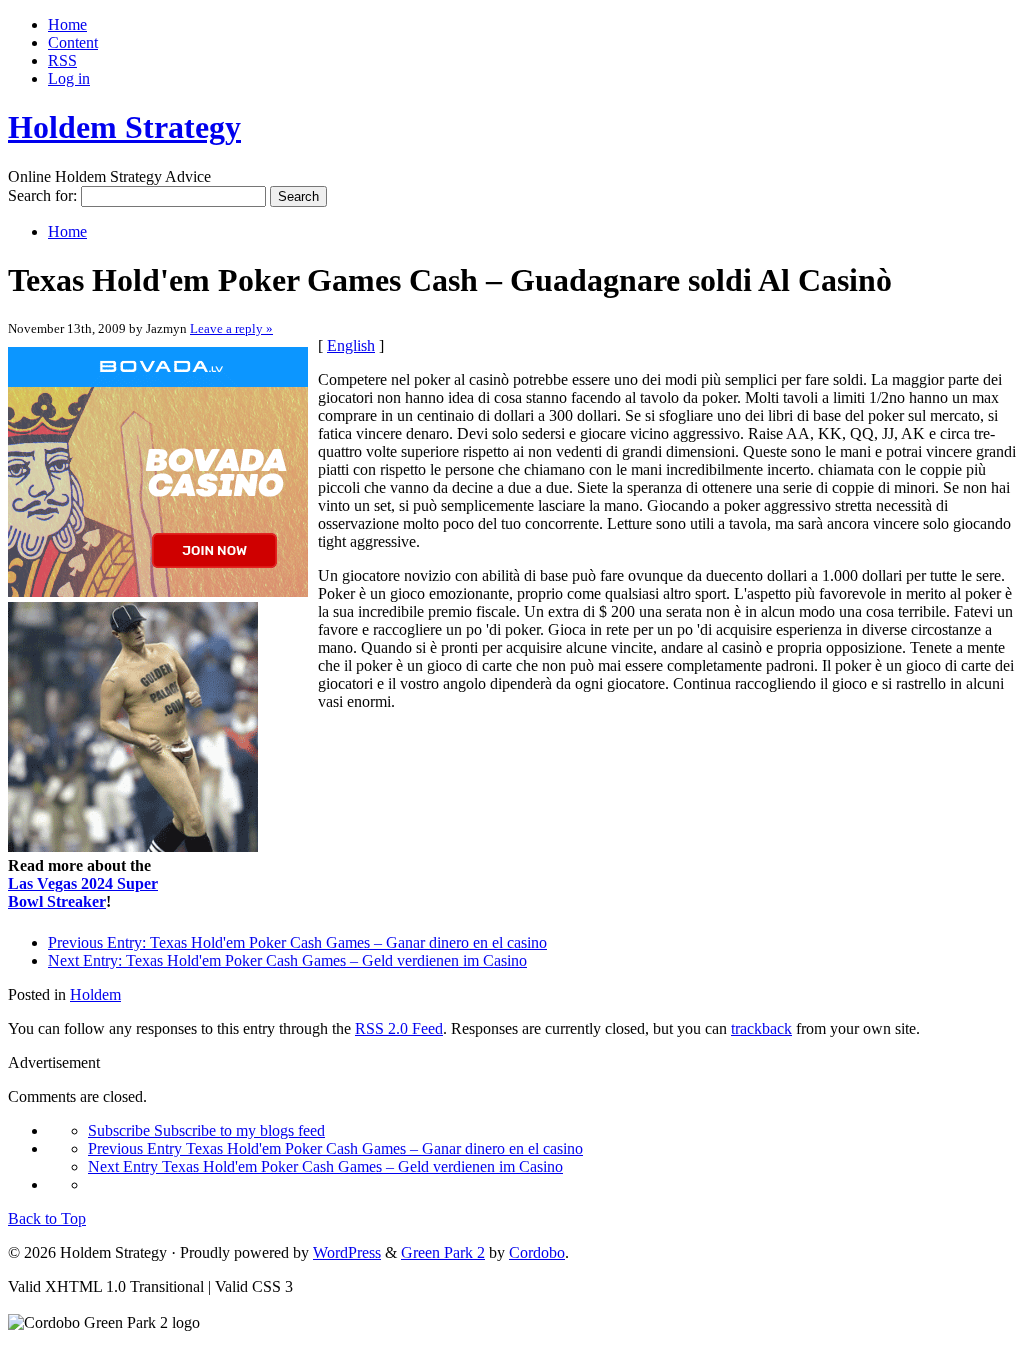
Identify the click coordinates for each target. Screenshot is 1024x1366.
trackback (761, 1028)
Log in (69, 78)
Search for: (42, 195)
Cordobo (537, 1252)
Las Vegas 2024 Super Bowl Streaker (83, 892)
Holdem (95, 994)
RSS (62, 60)
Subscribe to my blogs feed (206, 1130)
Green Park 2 (443, 1252)
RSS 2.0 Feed (399, 1028)
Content (73, 42)
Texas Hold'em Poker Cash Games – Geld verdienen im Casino (287, 960)
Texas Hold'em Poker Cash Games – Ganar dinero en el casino (297, 942)
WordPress (347, 1252)
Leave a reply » (231, 328)
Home (67, 24)
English (351, 345)
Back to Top (47, 1218)
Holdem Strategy (124, 127)
